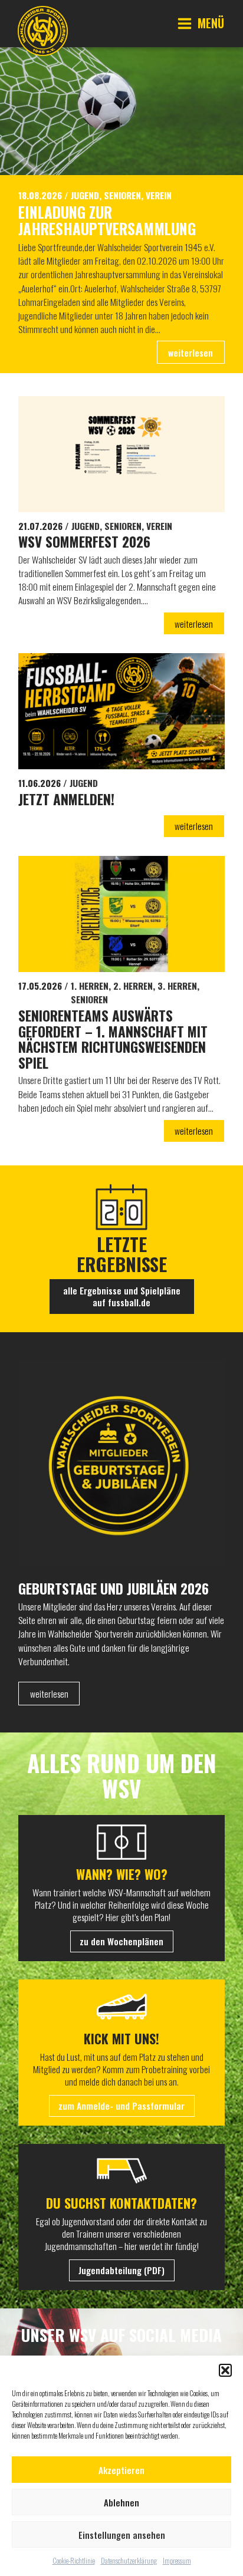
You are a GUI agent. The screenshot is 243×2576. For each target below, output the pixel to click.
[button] (225, 2370)
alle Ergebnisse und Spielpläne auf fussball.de (122, 1296)
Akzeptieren (121, 2470)
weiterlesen (191, 353)
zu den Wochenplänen (121, 1941)
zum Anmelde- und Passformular (121, 2106)
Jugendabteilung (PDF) (121, 2270)
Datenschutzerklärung (129, 2560)
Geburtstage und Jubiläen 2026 (114, 1589)
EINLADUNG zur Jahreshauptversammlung (107, 221)
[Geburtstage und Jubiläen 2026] (121, 1465)
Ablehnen (121, 2502)
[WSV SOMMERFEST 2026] (121, 454)
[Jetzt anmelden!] (121, 711)
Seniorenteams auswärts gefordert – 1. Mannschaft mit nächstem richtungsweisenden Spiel (113, 1040)
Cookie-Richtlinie (74, 2560)
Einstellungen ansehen (122, 2535)
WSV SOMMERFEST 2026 (84, 542)
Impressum (177, 2560)
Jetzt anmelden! (66, 800)
